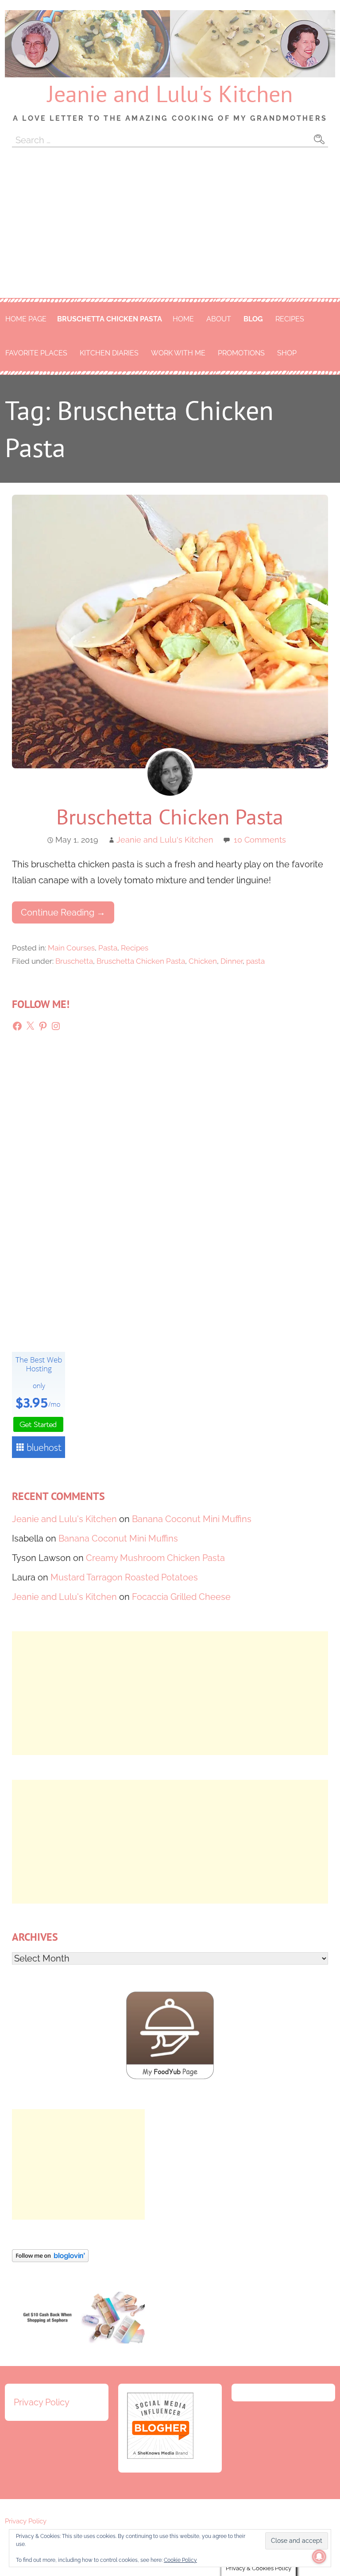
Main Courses (71, 948)
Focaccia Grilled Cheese (181, 1597)
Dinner (232, 961)
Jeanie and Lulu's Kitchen (170, 93)
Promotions (241, 353)
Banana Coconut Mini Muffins (192, 1519)
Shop (287, 353)
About (219, 319)
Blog (253, 319)
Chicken (203, 961)
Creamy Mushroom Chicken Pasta (155, 1558)
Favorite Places (36, 353)
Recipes (290, 319)
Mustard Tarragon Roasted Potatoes (124, 1577)
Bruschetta (74, 961)
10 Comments (260, 840)
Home (183, 319)
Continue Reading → (63, 912)
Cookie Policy (180, 2560)
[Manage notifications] (319, 2557)
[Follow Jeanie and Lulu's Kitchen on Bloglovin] (50, 2259)
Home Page (26, 319)
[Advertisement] (170, 232)
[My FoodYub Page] (170, 2076)
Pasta (108, 948)
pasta (255, 961)
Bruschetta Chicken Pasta (110, 319)
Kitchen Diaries (109, 353)
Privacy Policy (42, 2402)
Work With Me (178, 353)
